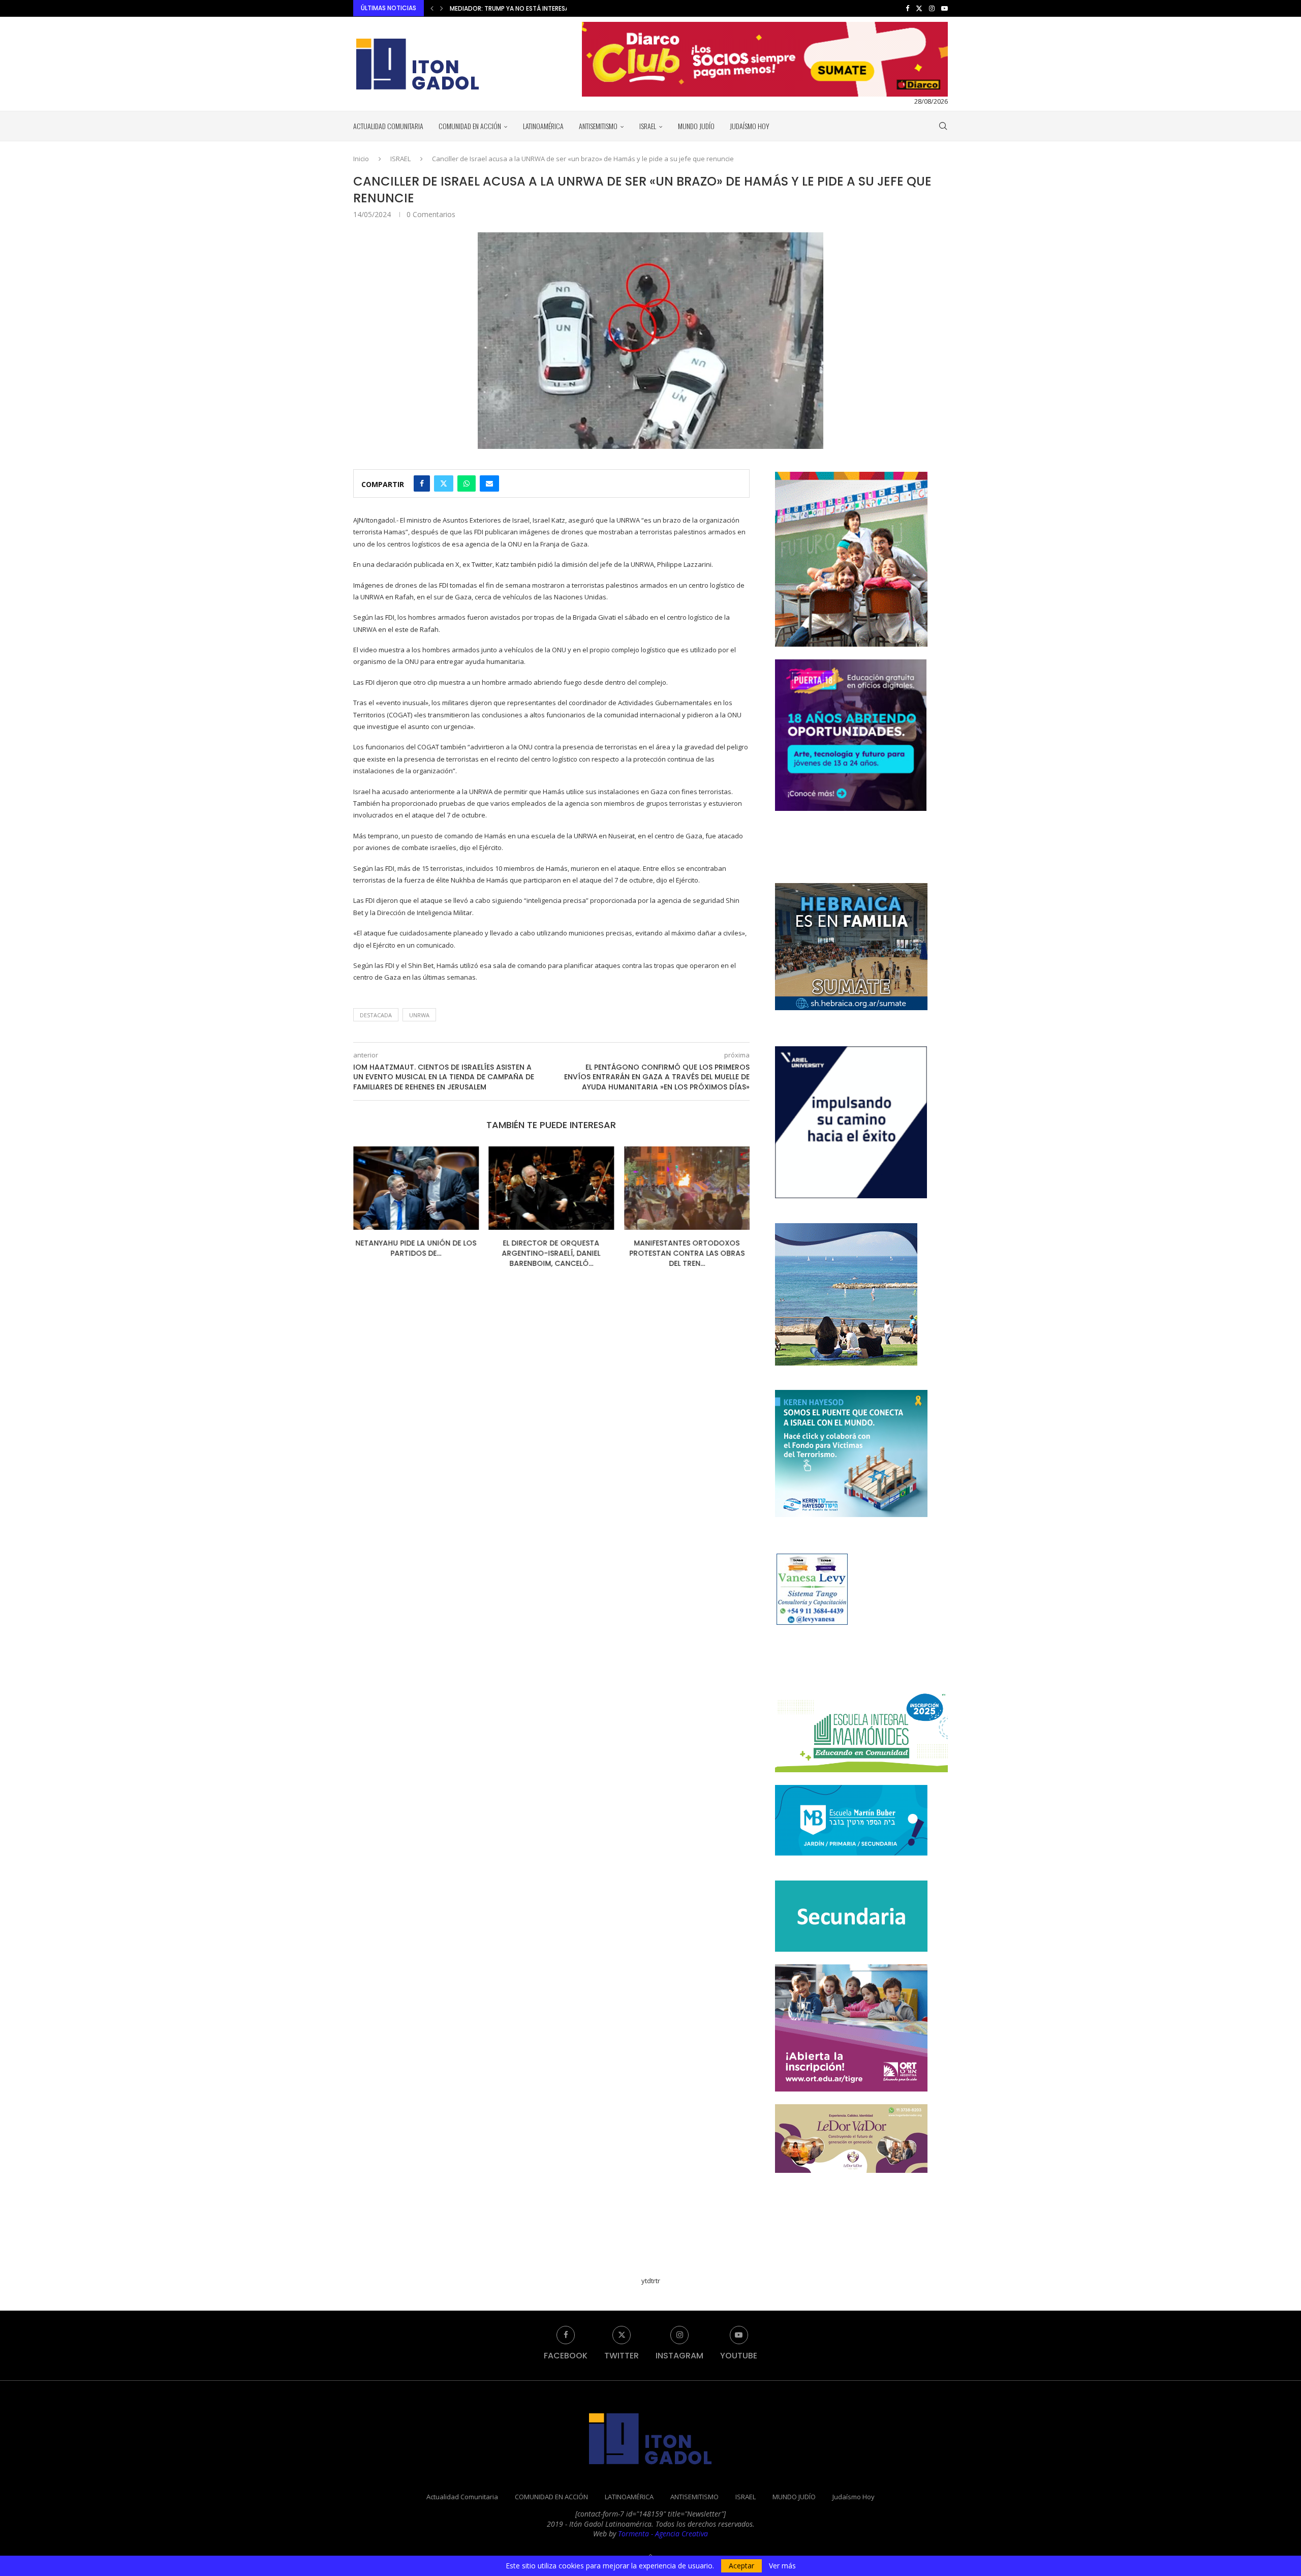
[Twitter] (919, 8)
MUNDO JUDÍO (696, 126)
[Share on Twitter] (444, 483)
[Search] (943, 126)
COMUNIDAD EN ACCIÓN (470, 126)
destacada (376, 1015)
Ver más (782, 2566)
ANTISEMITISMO (598, 126)
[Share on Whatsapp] (467, 483)
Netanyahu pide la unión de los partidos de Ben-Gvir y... (540, 8)
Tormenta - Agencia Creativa (663, 2534)
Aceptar (741, 2566)
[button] (432, 8)
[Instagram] (932, 8)
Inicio (361, 159)
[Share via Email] (489, 483)
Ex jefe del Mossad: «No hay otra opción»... (687, 1248)
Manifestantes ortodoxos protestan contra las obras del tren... (551, 1253)
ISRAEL (648, 126)
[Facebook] (907, 8)
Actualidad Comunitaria (388, 126)
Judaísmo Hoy (750, 126)
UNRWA (419, 1015)
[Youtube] (944, 8)
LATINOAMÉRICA (543, 126)
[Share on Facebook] (422, 483)
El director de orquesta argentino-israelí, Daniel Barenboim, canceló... (416, 1253)
